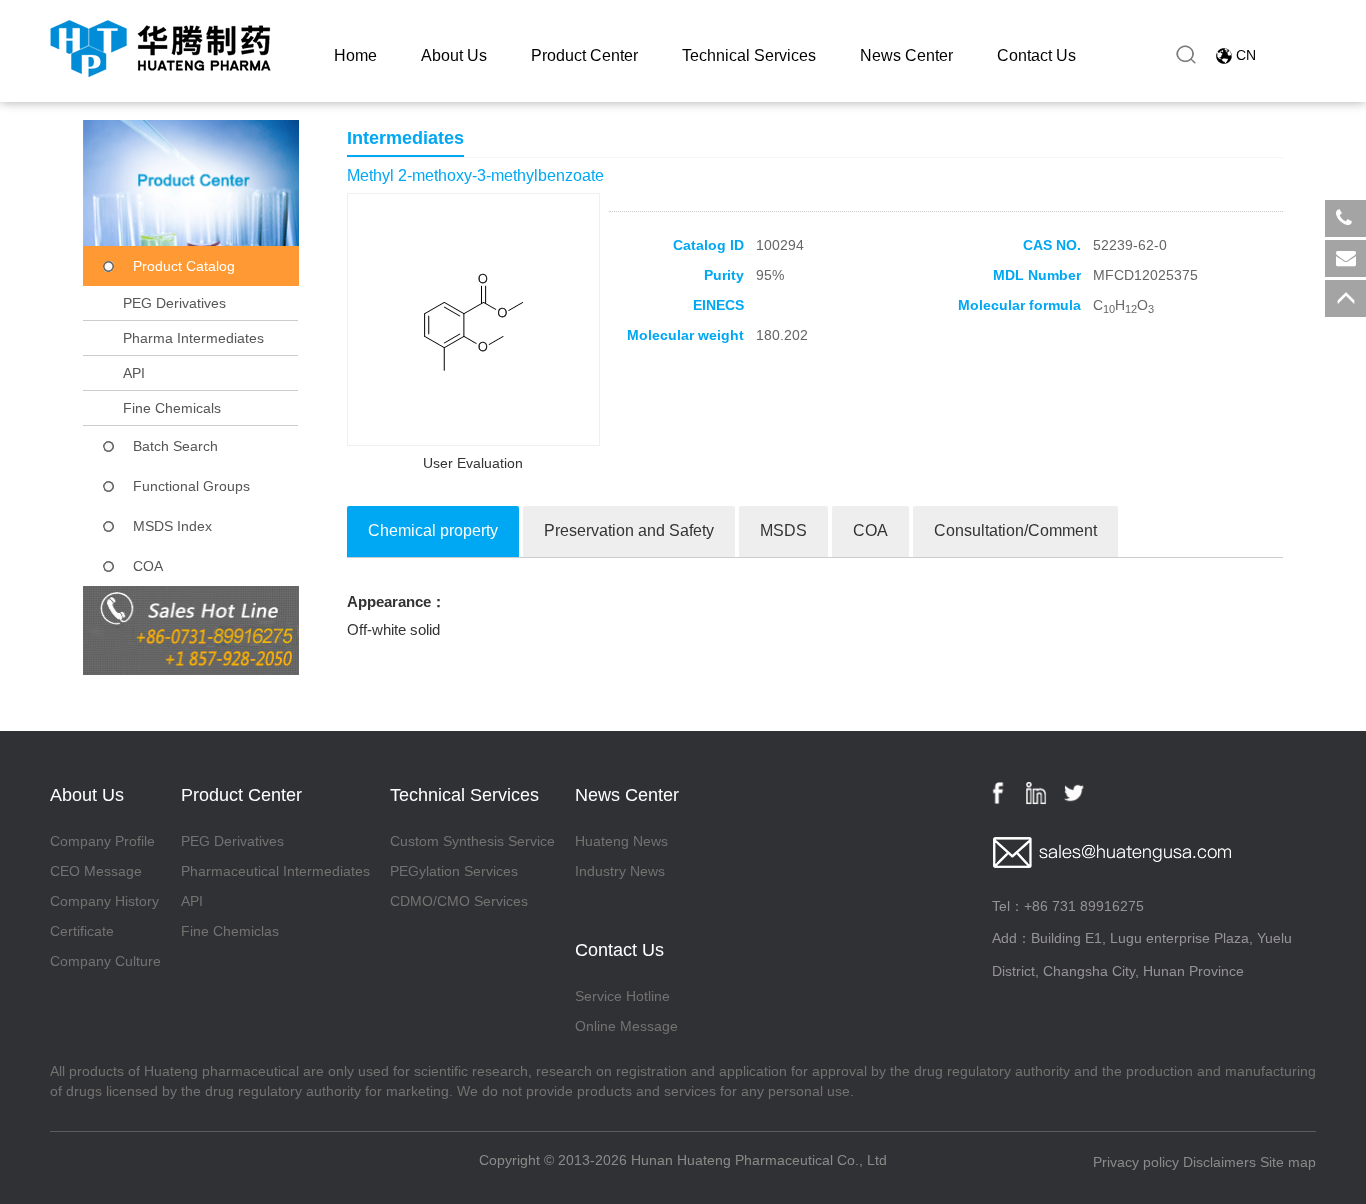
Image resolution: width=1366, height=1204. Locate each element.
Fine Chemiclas (230, 931)
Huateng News (621, 841)
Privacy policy (1136, 1162)
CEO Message (96, 871)
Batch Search (175, 446)
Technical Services (749, 55)
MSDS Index (172, 526)
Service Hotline (622, 996)
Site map (1288, 1162)
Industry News (620, 871)
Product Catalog (184, 266)
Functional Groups (191, 486)
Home (355, 55)
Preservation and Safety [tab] (629, 530)
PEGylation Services (454, 871)
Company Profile (102, 841)
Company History (104, 901)
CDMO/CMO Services (459, 901)
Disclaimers (1219, 1162)
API (134, 373)
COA (148, 566)
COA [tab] (870, 530)
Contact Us (1036, 55)
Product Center (584, 55)
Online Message (626, 1026)
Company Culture (105, 961)
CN (1246, 55)
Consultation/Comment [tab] (1015, 530)
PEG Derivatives (174, 303)
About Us (454, 55)
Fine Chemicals (172, 408)
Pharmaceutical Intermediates (275, 871)
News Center (906, 55)
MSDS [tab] (783, 530)
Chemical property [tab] (433, 530)
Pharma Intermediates (193, 338)
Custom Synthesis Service (472, 841)
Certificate (82, 931)
